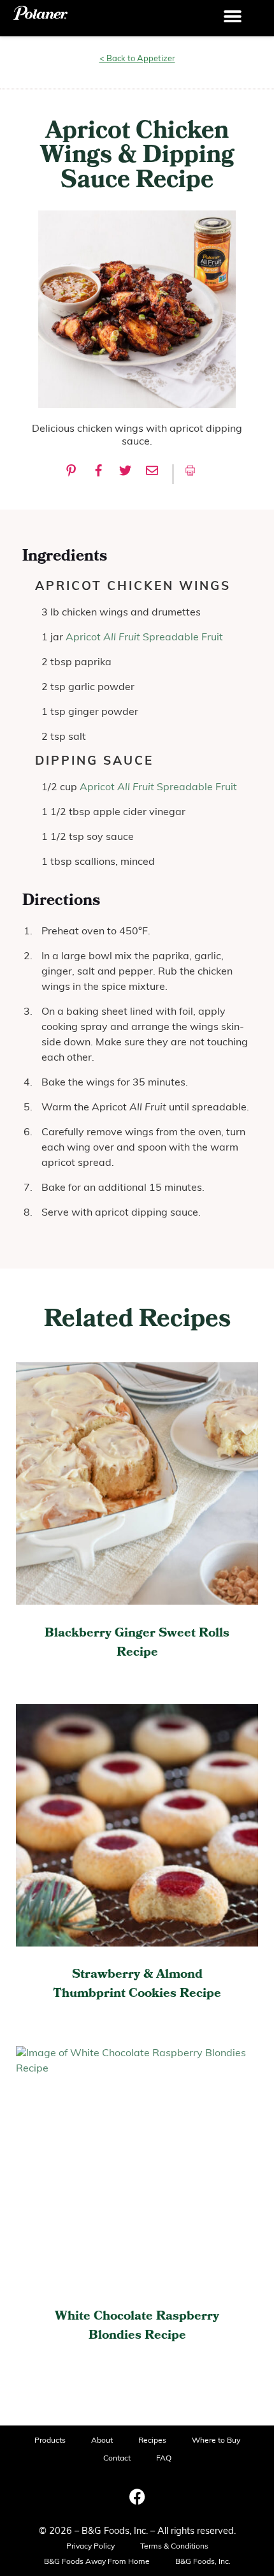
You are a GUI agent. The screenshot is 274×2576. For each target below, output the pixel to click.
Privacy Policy (90, 2547)
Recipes (152, 2441)
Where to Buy (216, 2441)
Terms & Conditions (174, 2547)
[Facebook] (137, 2496)
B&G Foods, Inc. (203, 2562)
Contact (117, 2459)
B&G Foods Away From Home (97, 2562)
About (102, 2441)
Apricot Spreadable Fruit (144, 638)
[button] (233, 17)
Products (50, 2441)
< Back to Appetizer (137, 59)
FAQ (164, 2459)
